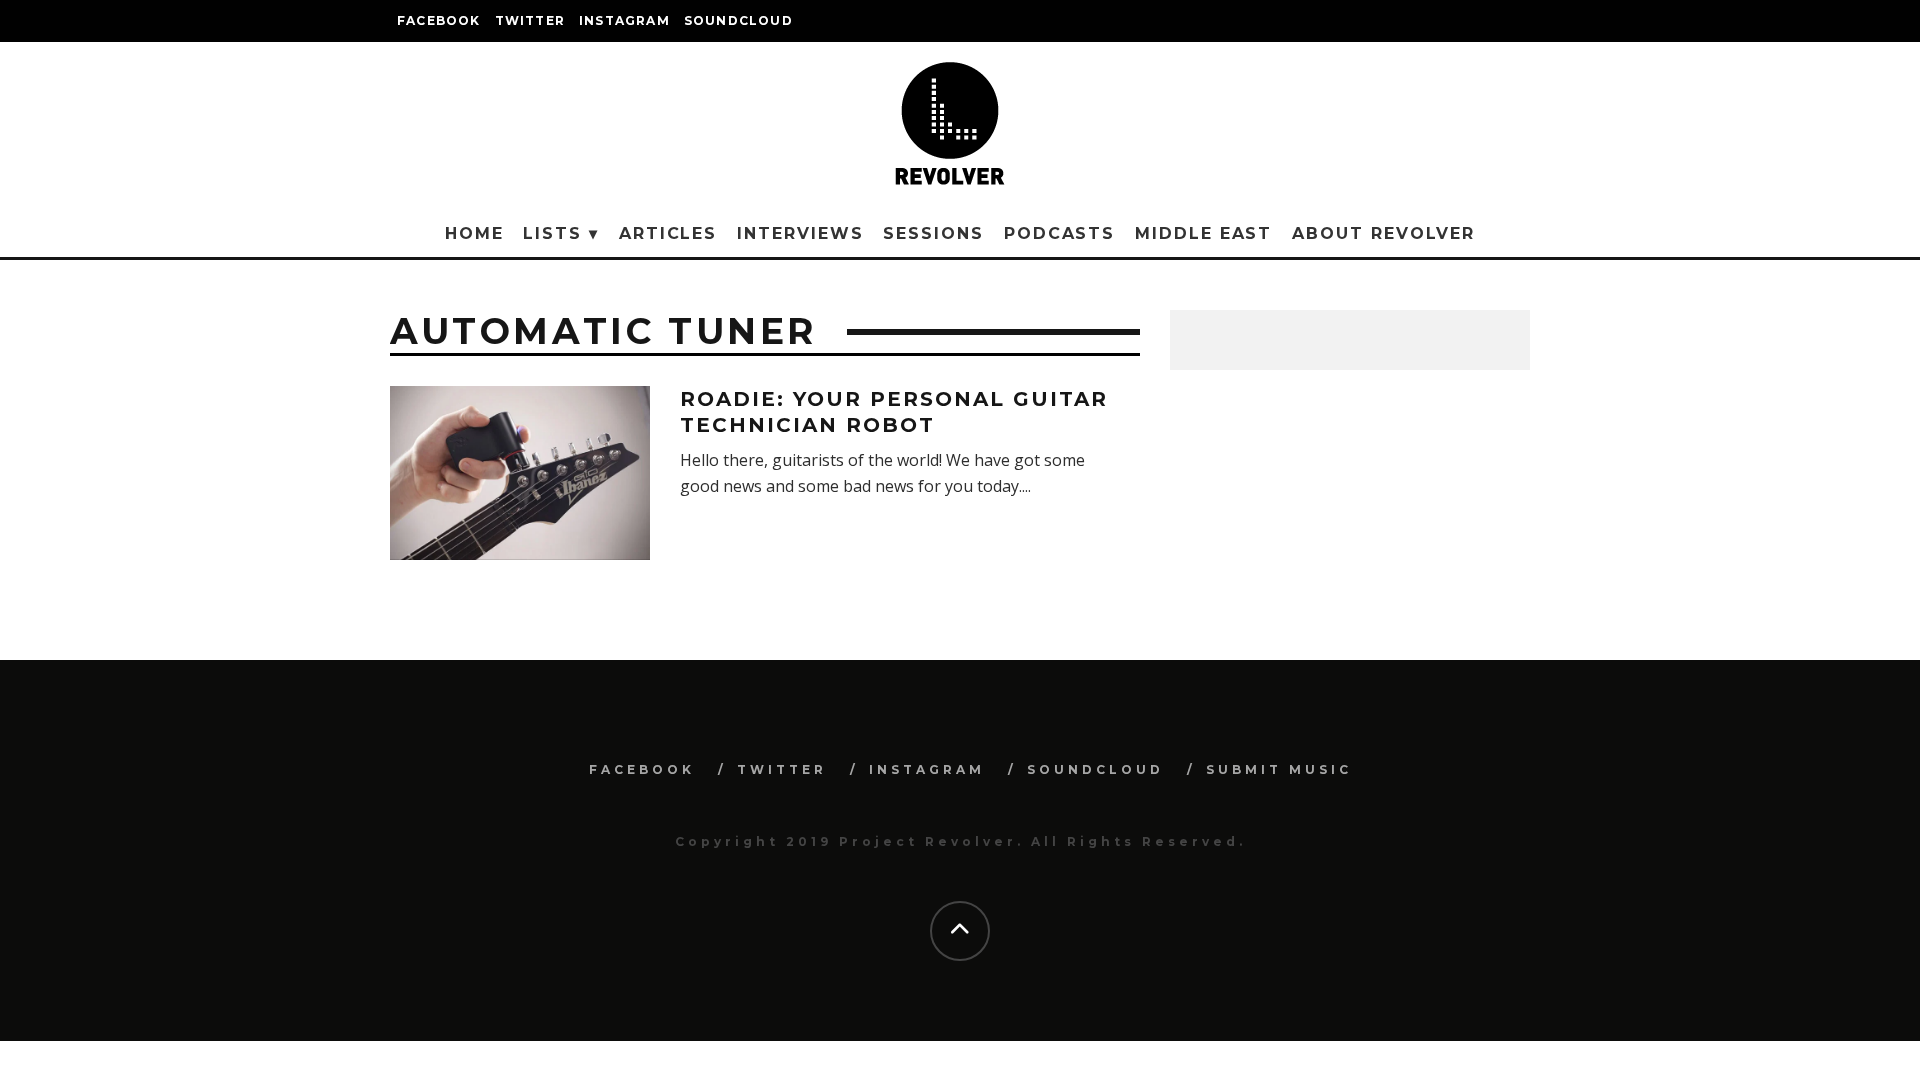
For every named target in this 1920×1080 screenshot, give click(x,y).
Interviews (800, 233)
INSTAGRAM (624, 20)
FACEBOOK (439, 20)
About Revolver (1383, 233)
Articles (668, 233)
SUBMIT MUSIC (1279, 769)
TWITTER (530, 20)
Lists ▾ (560, 233)
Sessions (933, 233)
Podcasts (1059, 233)
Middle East (1203, 233)
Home (474, 233)
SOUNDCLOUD (738, 20)
